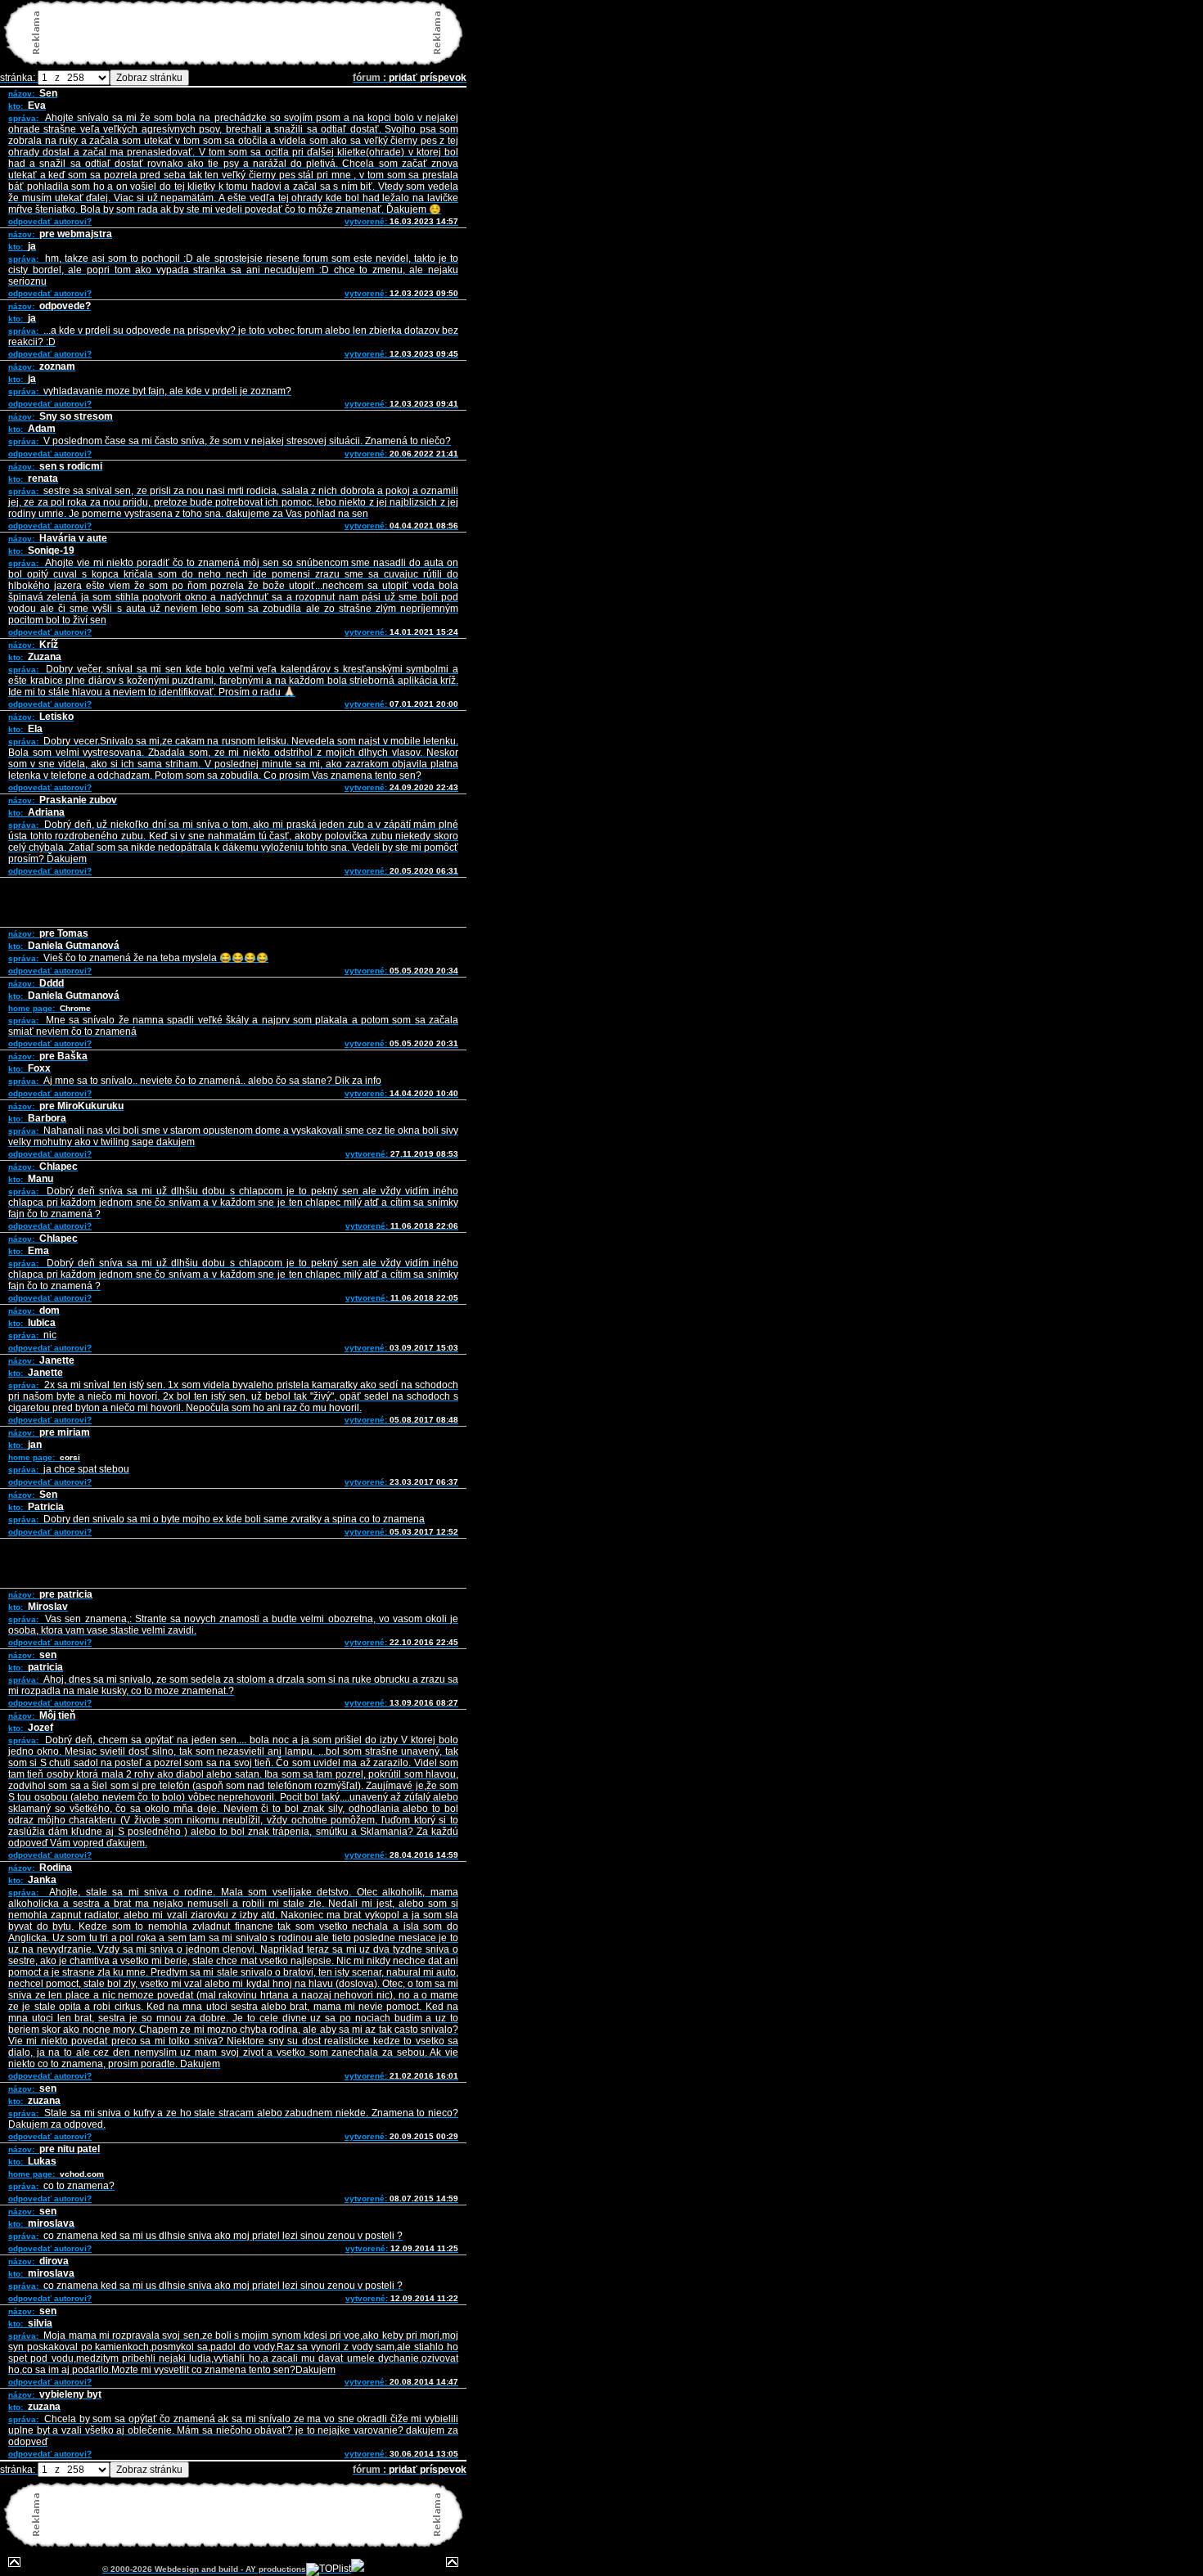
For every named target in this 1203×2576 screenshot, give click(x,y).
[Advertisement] (237, 33)
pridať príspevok (428, 78)
